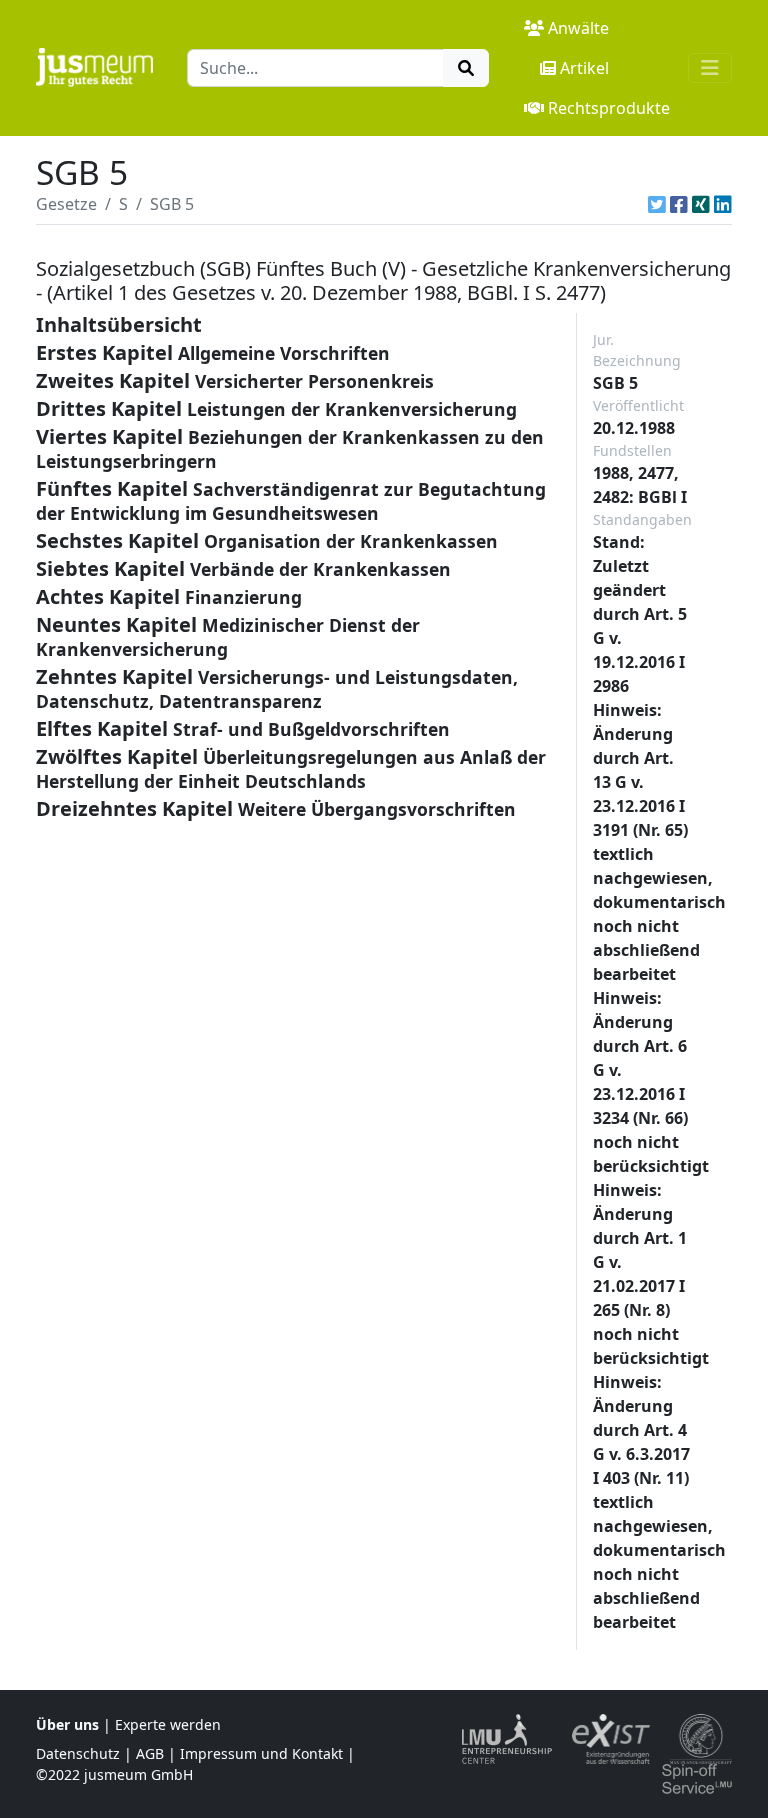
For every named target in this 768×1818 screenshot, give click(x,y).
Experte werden (168, 1724)
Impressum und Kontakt (261, 1753)
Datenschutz (78, 1753)
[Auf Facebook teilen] (679, 204)
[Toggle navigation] (710, 68)
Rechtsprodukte (609, 108)
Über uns (67, 1724)
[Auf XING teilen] (701, 204)
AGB (150, 1753)
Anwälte (578, 28)
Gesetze (66, 204)
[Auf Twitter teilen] (657, 204)
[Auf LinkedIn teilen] (723, 204)
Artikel (584, 68)
